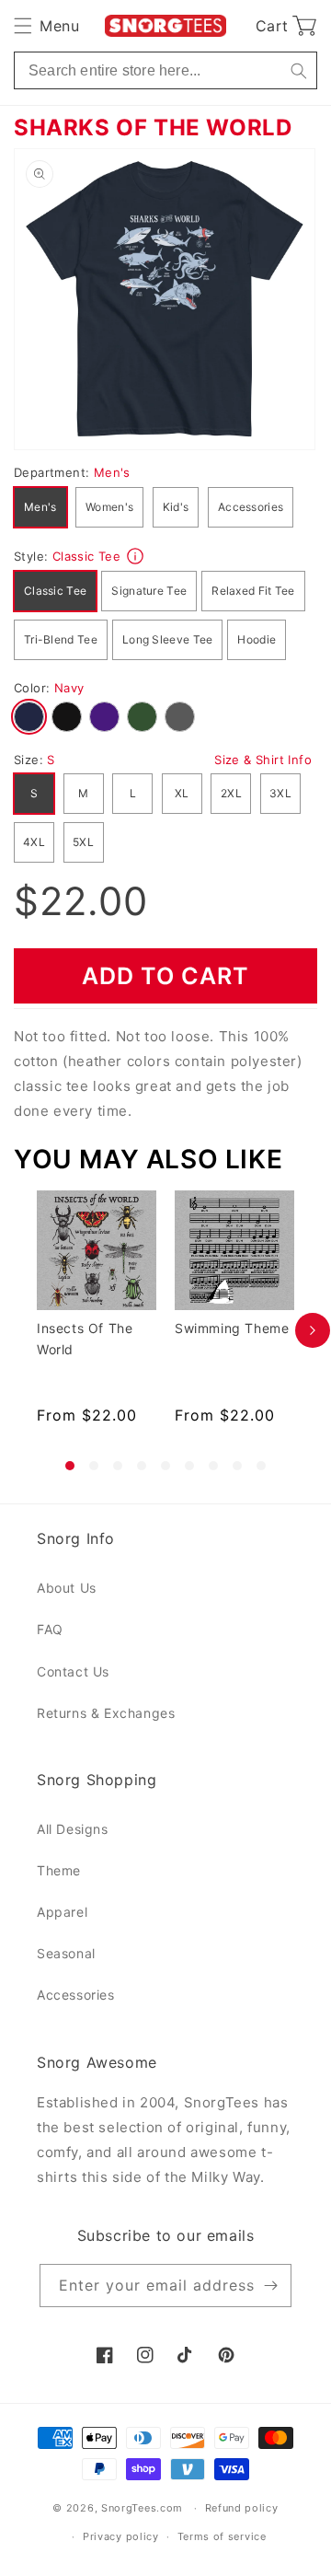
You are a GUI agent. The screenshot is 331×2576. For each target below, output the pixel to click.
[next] (313, 1330)
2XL (231, 793)
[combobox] (165, 70)
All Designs (73, 1829)
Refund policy (242, 2508)
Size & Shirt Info (263, 760)
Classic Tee (55, 591)
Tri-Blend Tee (61, 639)
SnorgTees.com (142, 2508)
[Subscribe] (270, 2286)
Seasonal (66, 1953)
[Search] (298, 70)
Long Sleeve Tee (168, 639)
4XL (34, 842)
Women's (109, 507)
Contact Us (73, 1671)
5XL (83, 842)
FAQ (50, 1629)
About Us (67, 1588)
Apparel (62, 1912)
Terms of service (222, 2536)
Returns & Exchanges (106, 1713)
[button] (46, 26)
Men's (40, 507)
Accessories (251, 507)
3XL (280, 793)
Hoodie (257, 639)
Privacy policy (121, 2536)
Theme (59, 1870)
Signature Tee (149, 591)
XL (182, 793)
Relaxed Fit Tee (253, 591)
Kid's (176, 507)
